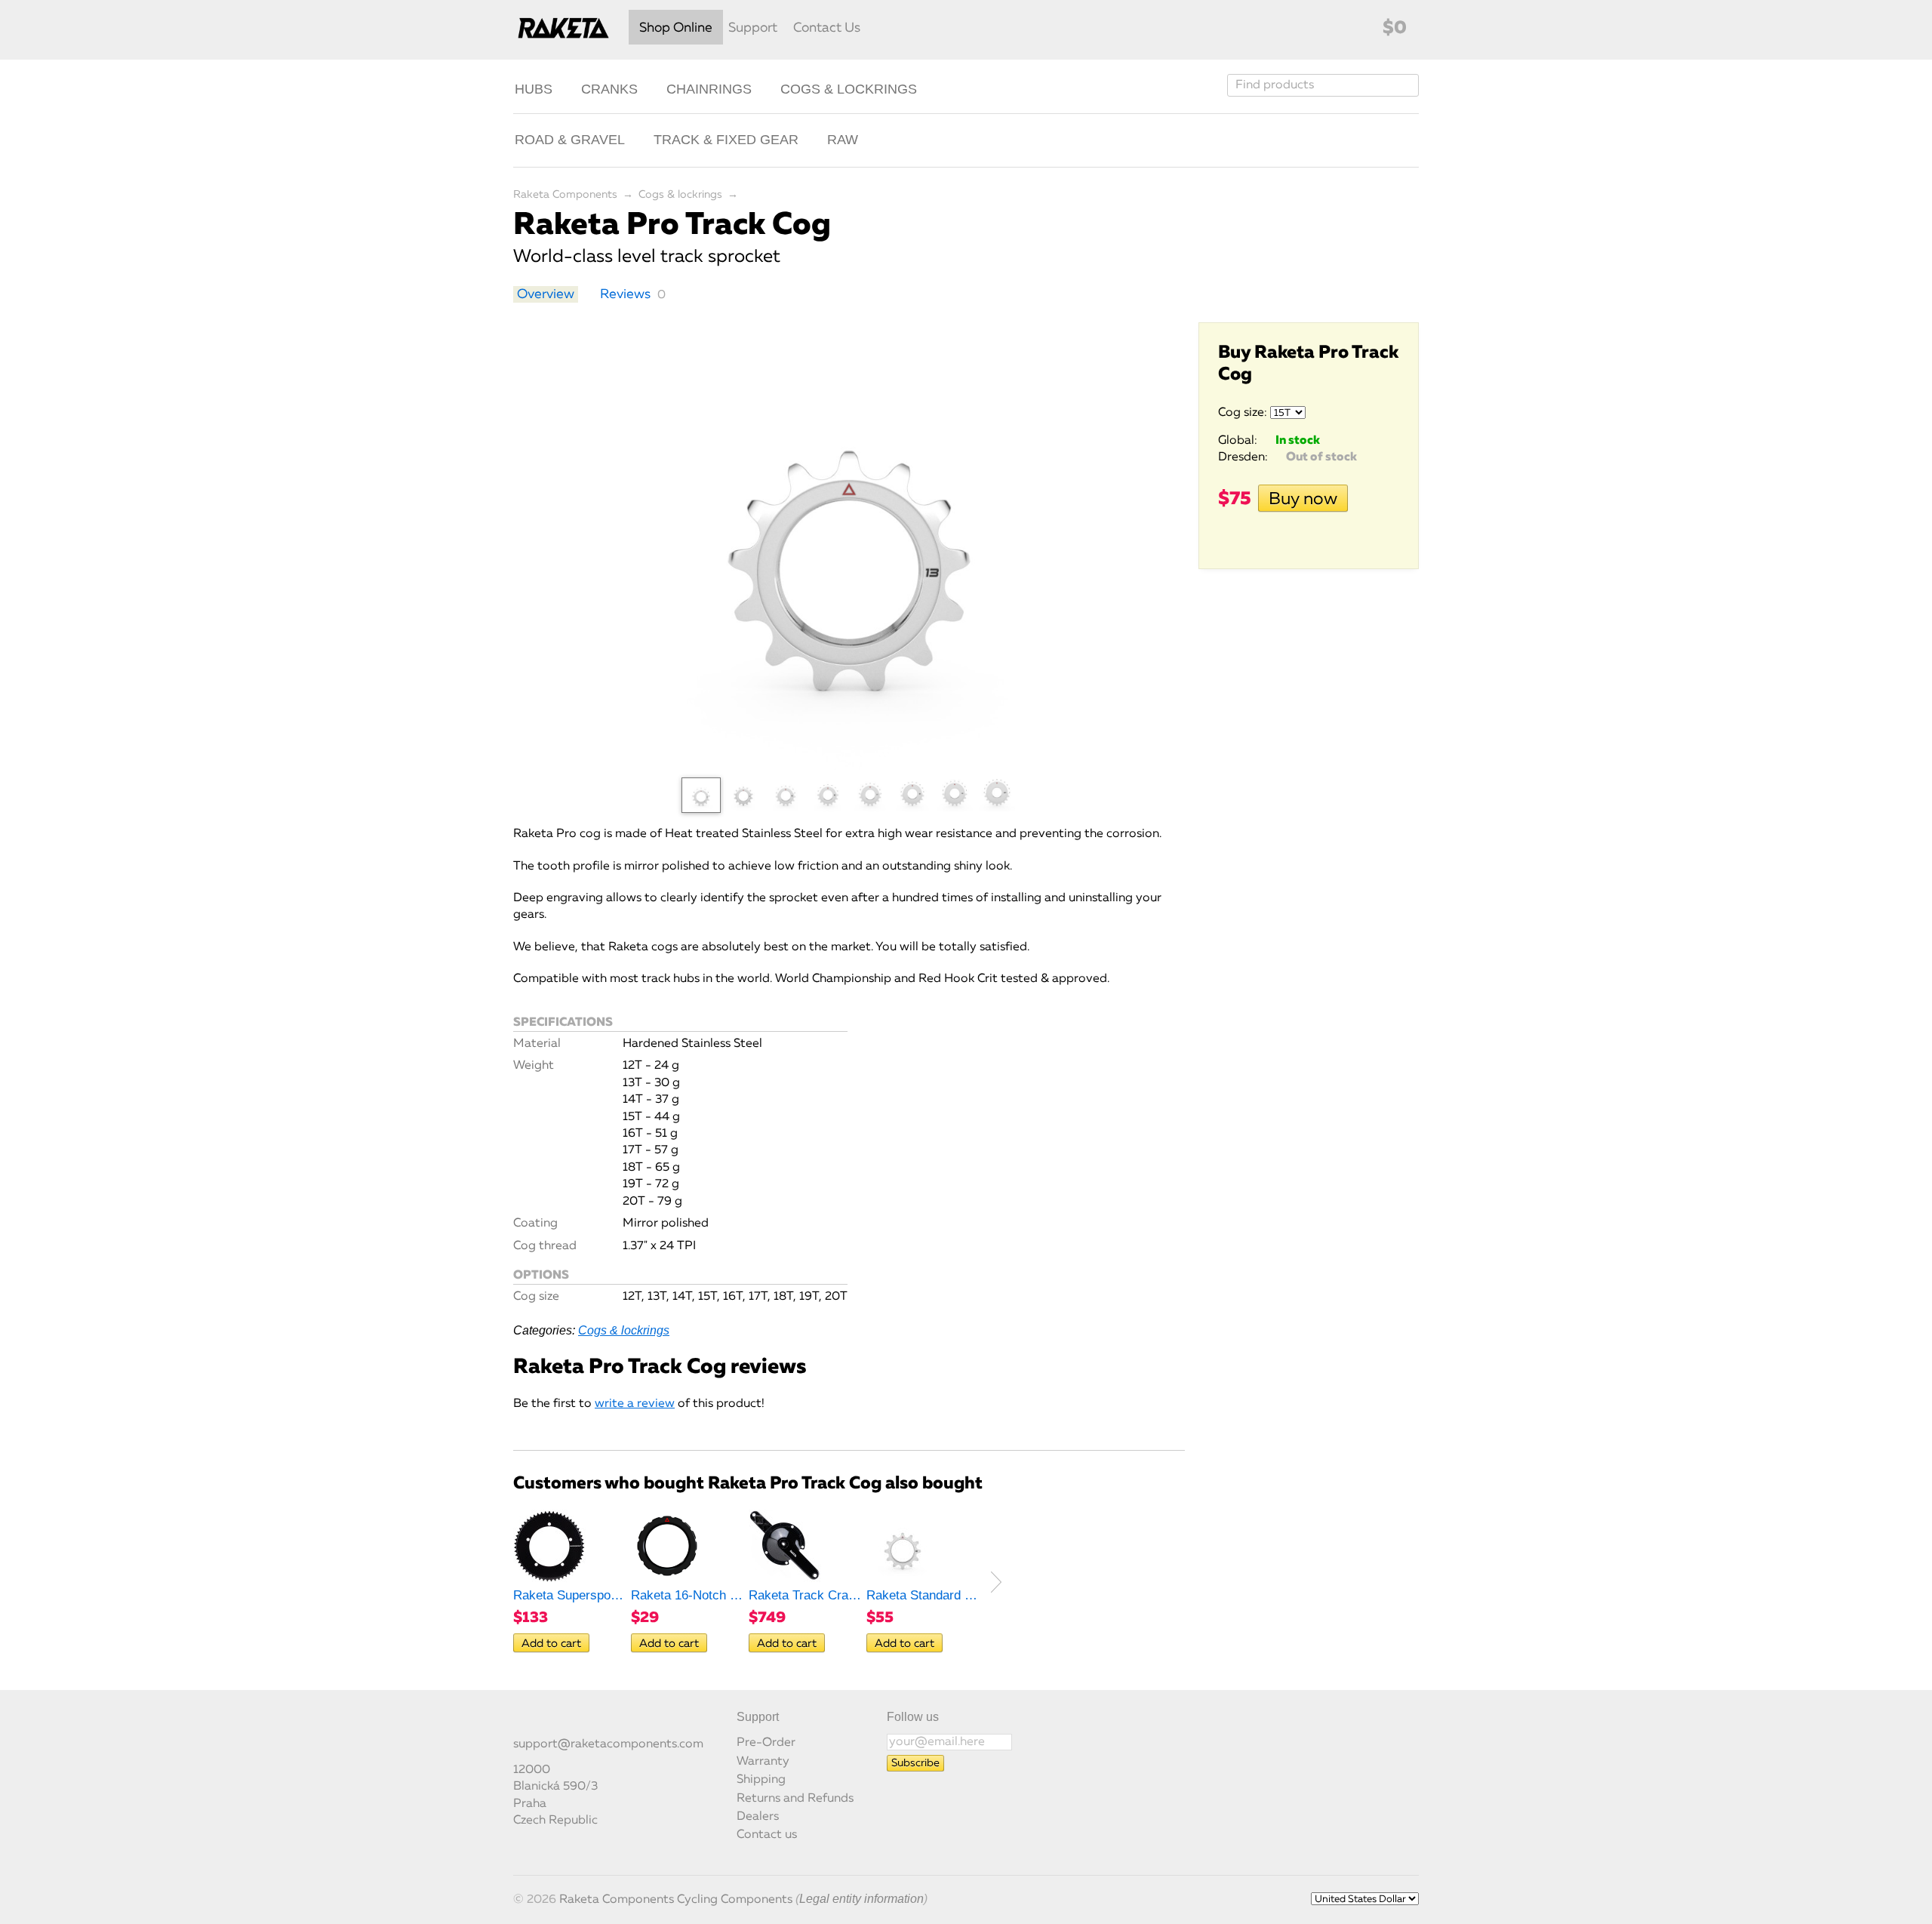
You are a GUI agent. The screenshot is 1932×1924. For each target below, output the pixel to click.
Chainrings (709, 89)
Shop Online (676, 28)
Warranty (763, 1762)
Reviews (625, 294)
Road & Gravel (570, 140)
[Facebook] (522, 1724)
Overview (546, 294)
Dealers (758, 1817)
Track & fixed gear (726, 140)
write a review (635, 1404)
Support (753, 28)
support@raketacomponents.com (608, 1744)
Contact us (767, 1835)
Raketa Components (565, 195)
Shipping (761, 1780)
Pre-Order (766, 1743)
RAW (843, 140)
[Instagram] (547, 1724)
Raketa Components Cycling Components (676, 1900)
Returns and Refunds (795, 1799)
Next (996, 1582)
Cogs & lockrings (849, 89)
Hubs (534, 89)
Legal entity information (861, 1899)
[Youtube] (572, 1724)
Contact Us (827, 28)
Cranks (609, 89)
